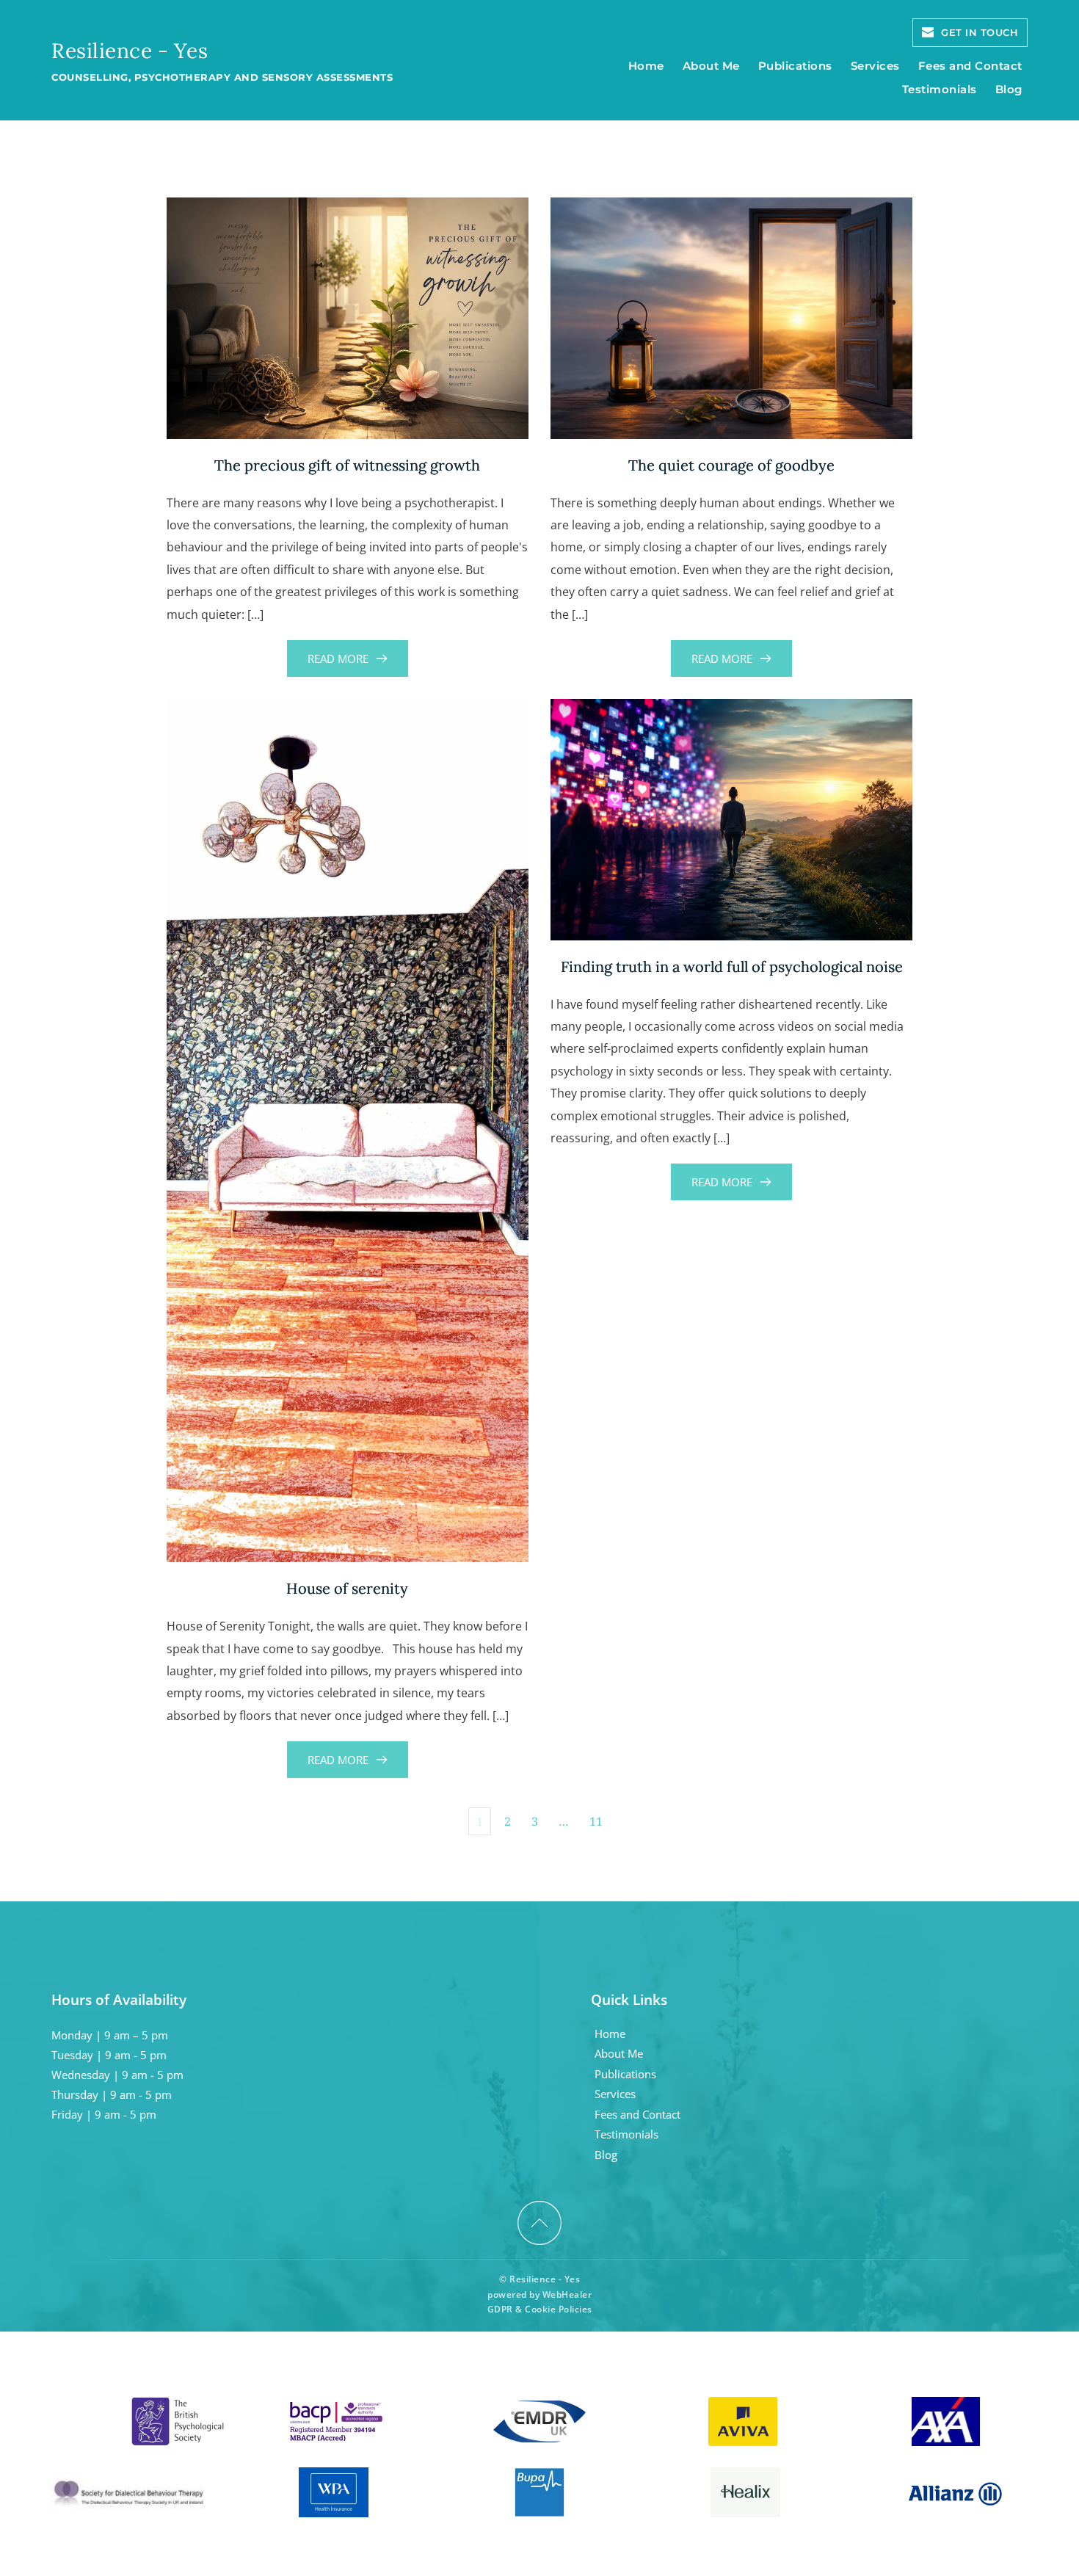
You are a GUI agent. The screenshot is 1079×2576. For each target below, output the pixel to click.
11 (596, 1821)
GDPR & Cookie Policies (540, 2309)
